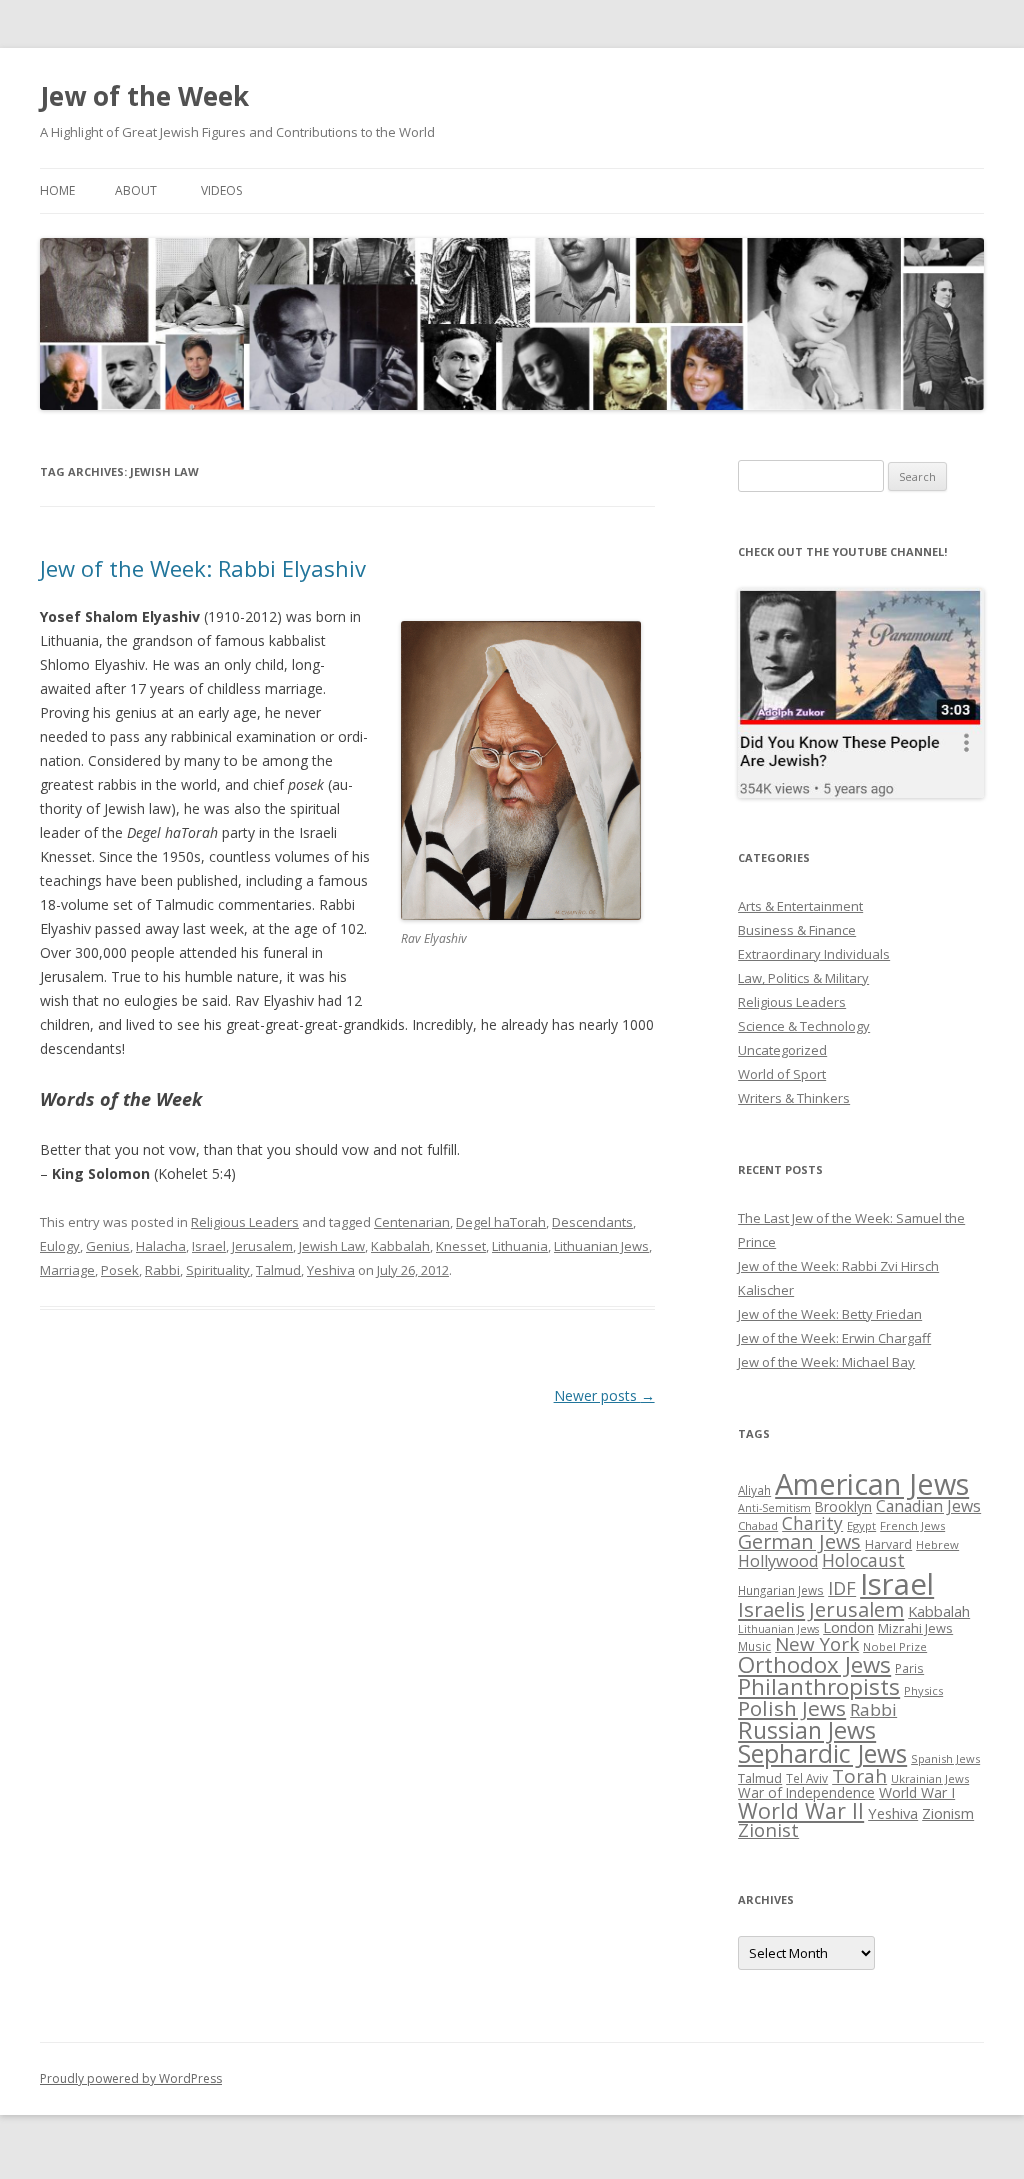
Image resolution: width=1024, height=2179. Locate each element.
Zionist (768, 1830)
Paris (909, 1668)
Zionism (948, 1813)
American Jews (872, 1483)
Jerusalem (262, 1246)
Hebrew (937, 1544)
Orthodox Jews (814, 1664)
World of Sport (782, 1074)
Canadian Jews (928, 1506)
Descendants (592, 1222)
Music (754, 1646)
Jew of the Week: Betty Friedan (830, 1314)
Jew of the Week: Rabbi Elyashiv (203, 568)
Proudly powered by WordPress (131, 2078)
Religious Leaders (245, 1222)
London (848, 1627)
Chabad (758, 1525)
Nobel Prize (895, 1646)
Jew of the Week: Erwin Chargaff (834, 1338)
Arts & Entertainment (800, 906)
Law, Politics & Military (803, 978)
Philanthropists (819, 1686)
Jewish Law (332, 1246)
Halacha (161, 1246)
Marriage (67, 1270)
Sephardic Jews (822, 1753)
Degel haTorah (501, 1222)
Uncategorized (782, 1050)
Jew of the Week (144, 96)
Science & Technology (804, 1026)
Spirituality (218, 1270)
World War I (917, 1792)
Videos (221, 190)
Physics (923, 1690)
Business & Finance (797, 930)
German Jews (799, 1541)
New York (817, 1644)
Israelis (771, 1609)
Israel (209, 1246)
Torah (859, 1776)
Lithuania (520, 1246)
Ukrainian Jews (930, 1778)
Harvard (888, 1544)
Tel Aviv (807, 1778)
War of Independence (806, 1792)
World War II (801, 1810)
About (136, 190)
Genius (108, 1246)
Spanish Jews (945, 1758)
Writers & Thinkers (794, 1098)
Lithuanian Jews (601, 1246)
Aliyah (754, 1490)
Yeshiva (331, 1270)
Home (57, 190)
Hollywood (778, 1561)
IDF (842, 1588)
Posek (120, 1270)
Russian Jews (807, 1730)
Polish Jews (792, 1708)
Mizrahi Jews (915, 1628)
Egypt (861, 1525)
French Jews (912, 1525)
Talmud (278, 1270)
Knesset (461, 1246)
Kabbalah (400, 1246)
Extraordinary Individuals (814, 954)
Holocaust (863, 1560)
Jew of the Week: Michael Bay (826, 1362)
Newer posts (604, 1395)
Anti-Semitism (774, 1508)
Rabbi (162, 1270)
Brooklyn (843, 1506)
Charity (812, 1523)
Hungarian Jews (781, 1590)
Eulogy (60, 1246)
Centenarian (412, 1222)
